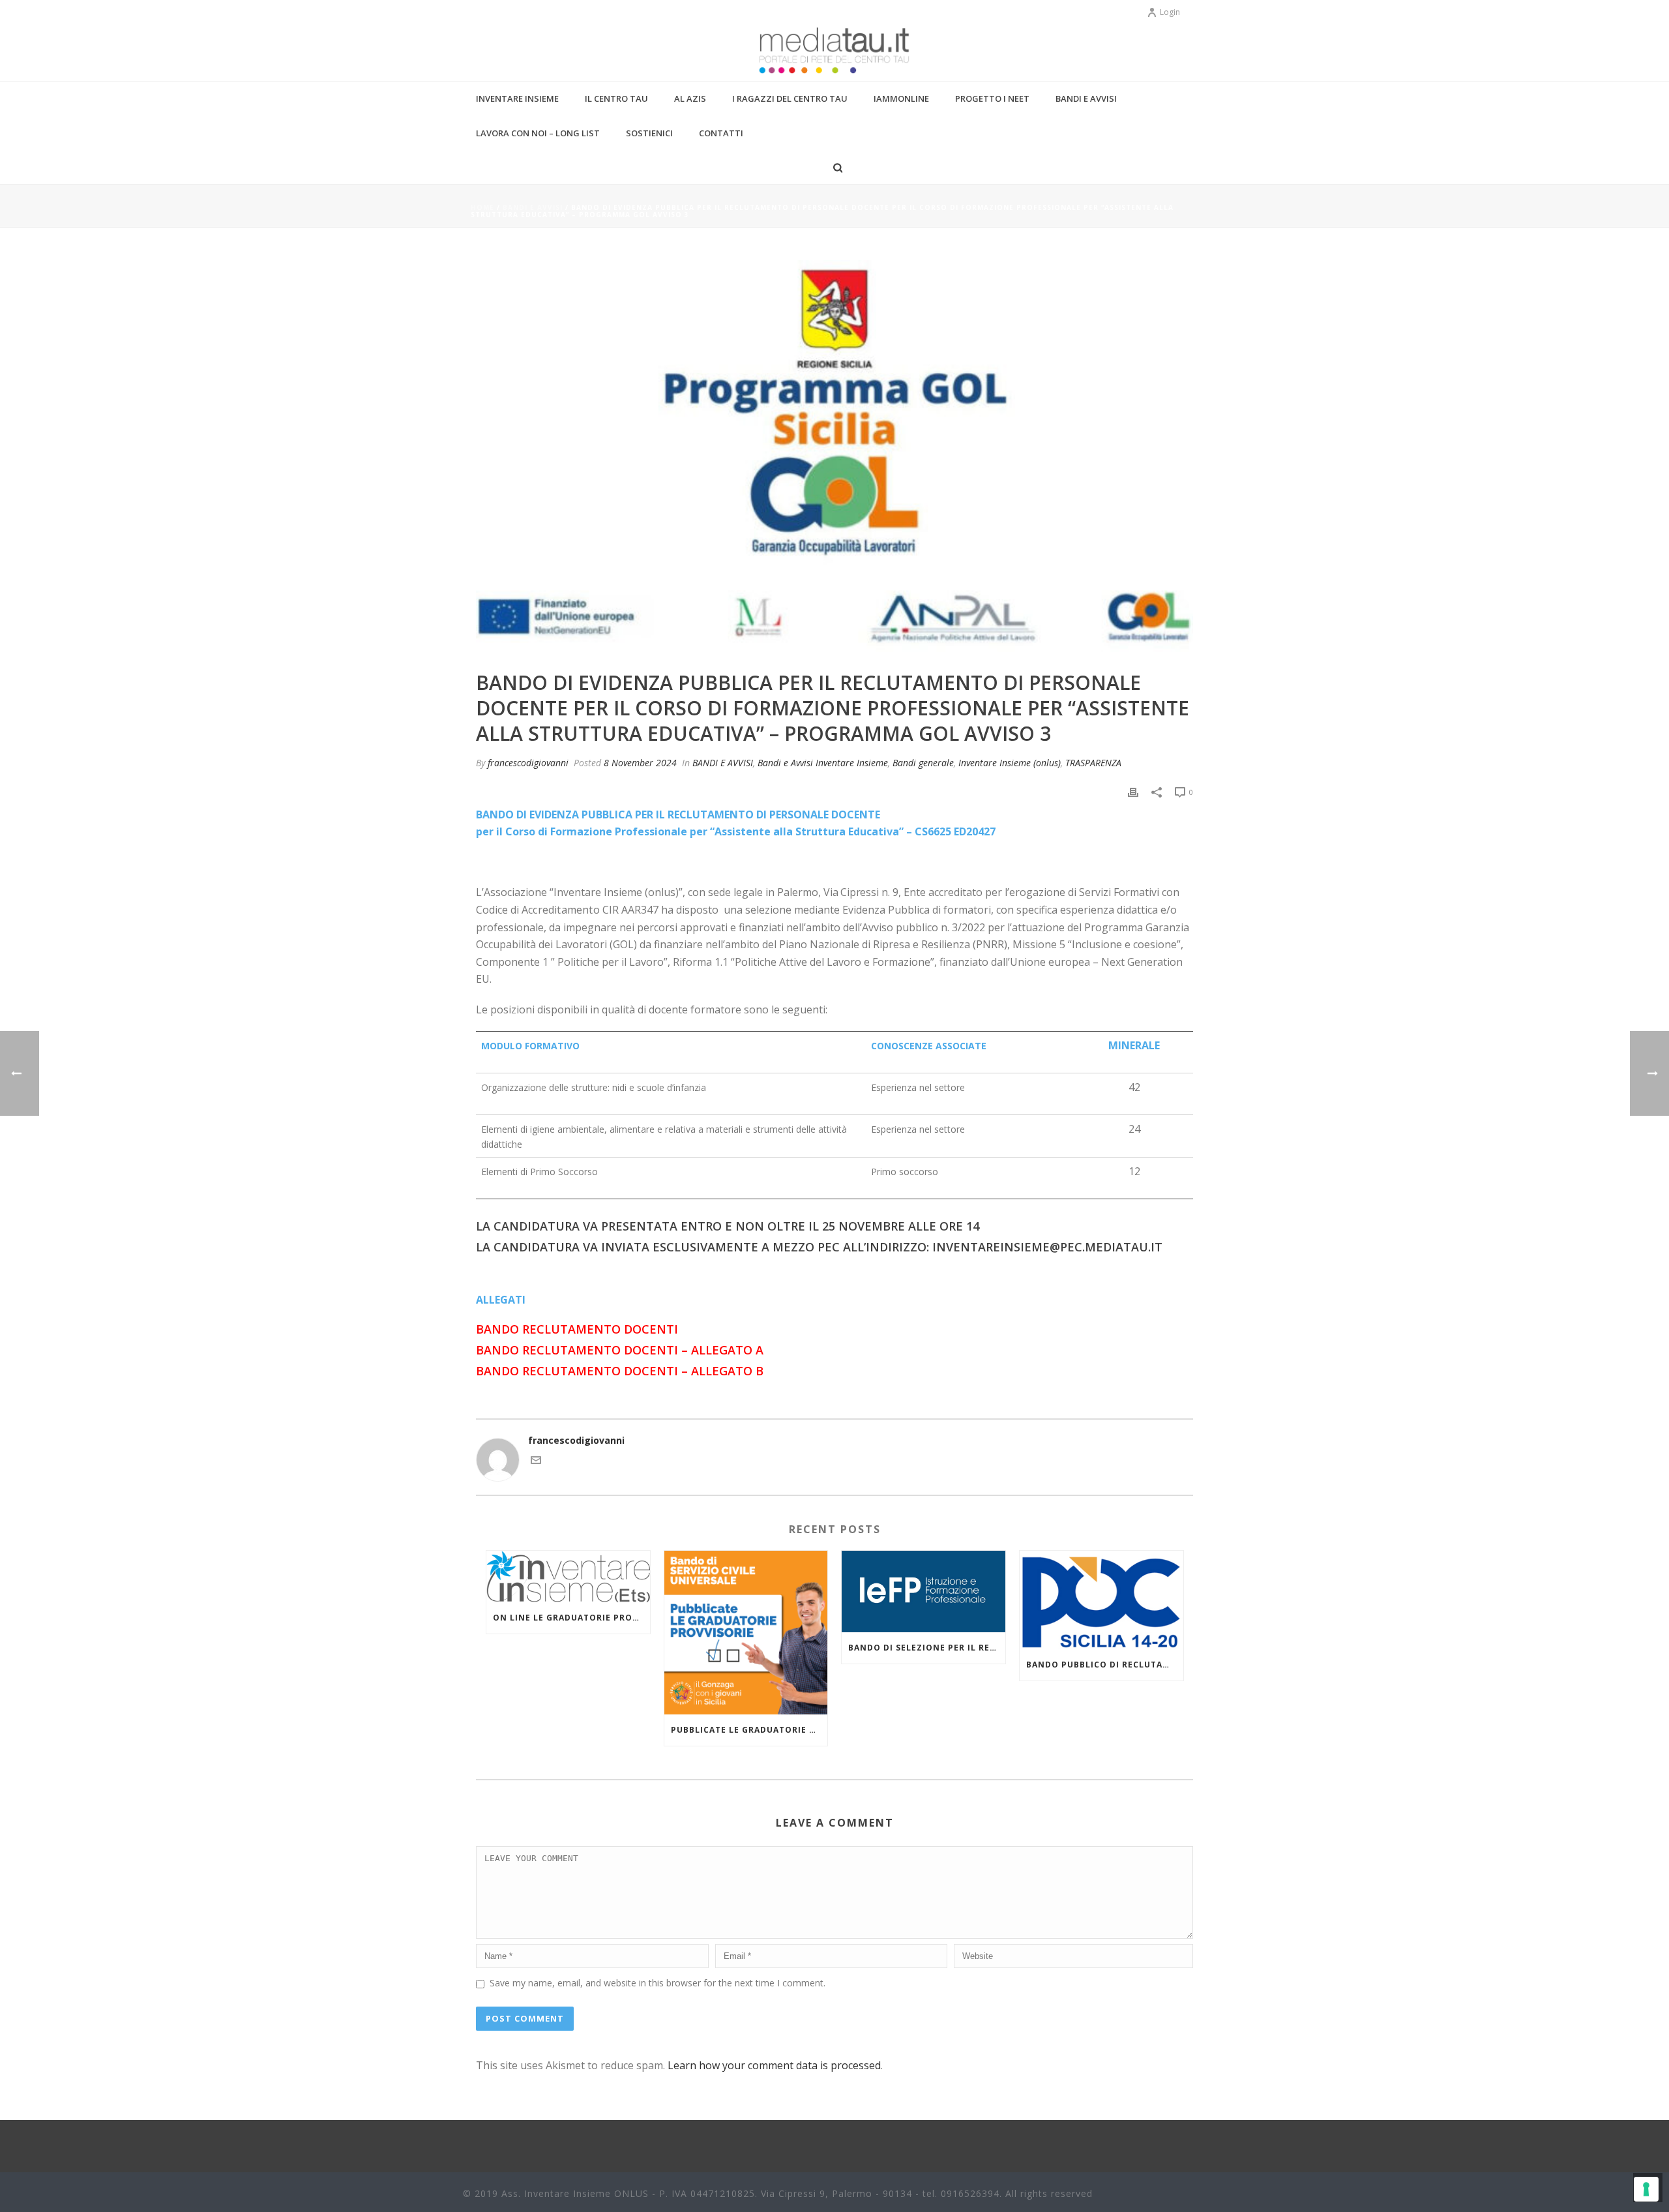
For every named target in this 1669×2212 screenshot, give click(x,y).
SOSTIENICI (649, 133)
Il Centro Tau (616, 98)
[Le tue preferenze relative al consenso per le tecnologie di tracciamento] (1646, 2189)
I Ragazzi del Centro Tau (790, 98)
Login (1170, 12)
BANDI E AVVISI (533, 207)
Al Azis (690, 98)
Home (482, 207)
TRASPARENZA (1093, 763)
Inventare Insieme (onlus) (1010, 763)
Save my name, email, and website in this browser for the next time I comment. (657, 1983)
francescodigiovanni (528, 763)
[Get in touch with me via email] (536, 1462)
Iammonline (901, 98)
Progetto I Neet (992, 98)
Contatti (721, 133)
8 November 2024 (640, 763)
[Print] (1133, 791)
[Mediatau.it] (834, 52)
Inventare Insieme (517, 98)
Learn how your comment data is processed (774, 2065)
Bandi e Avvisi (1086, 98)
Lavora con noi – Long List (538, 133)
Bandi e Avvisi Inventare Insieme (823, 763)
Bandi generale (923, 763)
